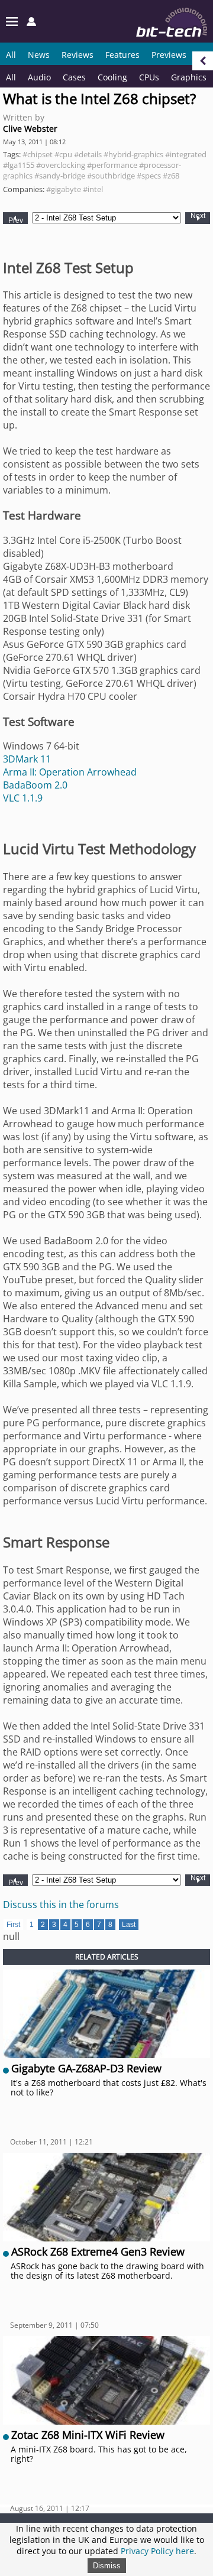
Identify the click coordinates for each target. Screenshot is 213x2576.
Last (129, 1925)
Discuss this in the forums (61, 1905)
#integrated (186, 154)
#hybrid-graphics (133, 154)
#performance (112, 165)
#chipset (38, 154)
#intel (93, 189)
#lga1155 (19, 165)
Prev (16, 220)
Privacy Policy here (157, 2551)
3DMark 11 (27, 759)
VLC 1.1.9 (23, 798)
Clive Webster (30, 129)
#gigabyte (64, 189)
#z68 (171, 176)
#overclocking (61, 165)
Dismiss (107, 2566)
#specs (149, 176)
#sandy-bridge (60, 176)
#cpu (63, 154)
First (13, 1925)
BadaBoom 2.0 (35, 785)
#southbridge (111, 176)
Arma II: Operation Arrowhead (70, 772)
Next (198, 216)
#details (88, 154)
